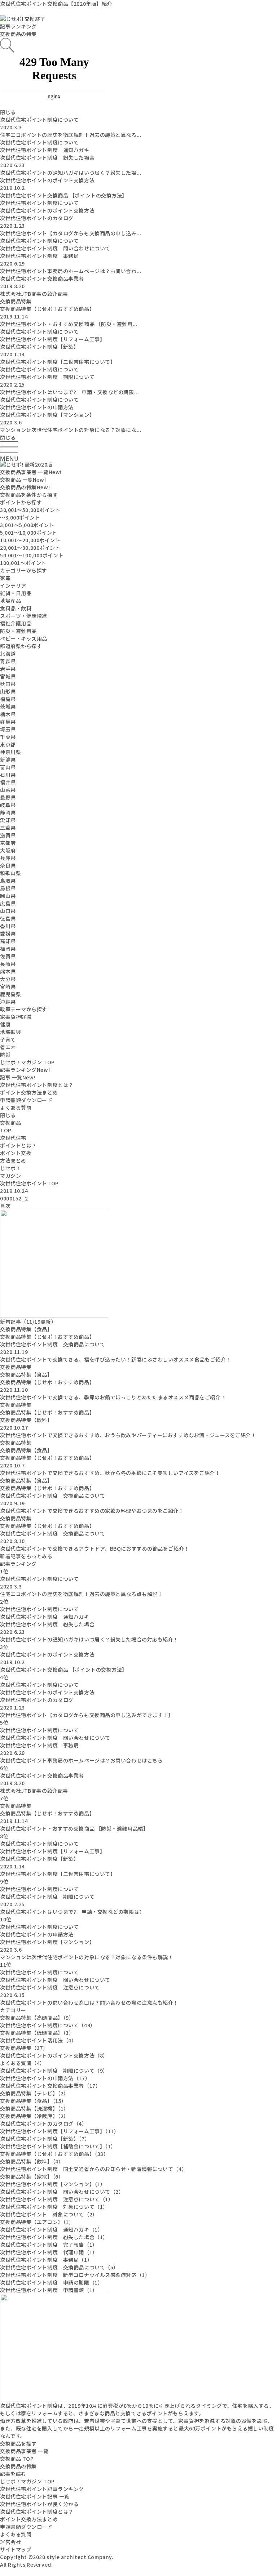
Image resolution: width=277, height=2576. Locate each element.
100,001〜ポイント (23, 563)
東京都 (8, 744)
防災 (5, 1055)
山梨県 (8, 790)
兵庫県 (8, 858)
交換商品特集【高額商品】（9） (37, 2018)
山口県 (8, 911)
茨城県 (8, 707)
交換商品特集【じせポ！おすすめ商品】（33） (54, 2154)
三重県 (8, 828)
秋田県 (8, 684)
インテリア (13, 585)
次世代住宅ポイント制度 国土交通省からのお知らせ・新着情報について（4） (93, 2169)
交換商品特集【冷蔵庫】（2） (34, 2116)
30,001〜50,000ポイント (30, 510)
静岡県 (8, 812)
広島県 (8, 903)
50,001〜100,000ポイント (32, 555)
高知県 (8, 941)
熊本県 (8, 971)
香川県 (8, 926)
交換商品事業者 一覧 (31, 472)
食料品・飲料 (16, 608)
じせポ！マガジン (10, 1172)
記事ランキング (25, 1070)
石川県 (8, 775)
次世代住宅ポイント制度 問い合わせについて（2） (62, 2192)
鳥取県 (8, 881)
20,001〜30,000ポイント (30, 548)
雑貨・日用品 (16, 593)
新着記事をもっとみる (26, 1556)
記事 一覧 (18, 1077)
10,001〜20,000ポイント (30, 540)
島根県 (8, 888)
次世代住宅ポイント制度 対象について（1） (54, 2207)
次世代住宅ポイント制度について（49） (48, 2025)
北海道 (8, 654)
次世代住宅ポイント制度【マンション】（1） (53, 2184)
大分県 (8, 979)
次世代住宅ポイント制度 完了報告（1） (49, 2245)
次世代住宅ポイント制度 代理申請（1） (49, 2252)
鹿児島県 (10, 994)
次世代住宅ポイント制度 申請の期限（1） (51, 2282)
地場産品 (10, 601)
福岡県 (8, 949)
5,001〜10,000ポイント (29, 532)
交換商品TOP (10, 1126)
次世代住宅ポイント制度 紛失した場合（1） (54, 2237)
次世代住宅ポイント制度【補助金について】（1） (58, 2146)
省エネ (8, 1047)
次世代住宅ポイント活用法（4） (38, 2040)
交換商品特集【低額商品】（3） (37, 2033)
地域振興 (10, 1032)
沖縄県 (8, 1002)
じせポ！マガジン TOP (27, 1062)
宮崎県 (8, 986)
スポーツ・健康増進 (24, 616)
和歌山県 (10, 873)
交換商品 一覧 (23, 480)
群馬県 (8, 722)
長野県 (8, 797)
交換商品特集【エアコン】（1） (37, 2222)
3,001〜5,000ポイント (27, 525)
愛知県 (8, 820)
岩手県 (8, 669)
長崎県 (8, 964)
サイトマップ (16, 2549)
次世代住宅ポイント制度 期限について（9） (54, 2071)
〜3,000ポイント (20, 517)
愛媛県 (8, 933)
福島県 (8, 699)
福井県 (8, 782)
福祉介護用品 (16, 623)
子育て (8, 1039)
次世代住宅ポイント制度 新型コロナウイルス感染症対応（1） (75, 2275)
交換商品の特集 (18, 34)
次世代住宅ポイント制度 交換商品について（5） (59, 2267)
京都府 (8, 843)
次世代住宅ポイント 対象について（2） (49, 2214)
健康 (5, 1024)
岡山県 (8, 896)
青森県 (8, 661)
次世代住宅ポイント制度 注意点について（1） (57, 2199)
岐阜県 (8, 805)
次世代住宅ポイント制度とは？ (37, 1085)
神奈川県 (10, 752)
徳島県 (8, 918)
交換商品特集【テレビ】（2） (34, 2093)
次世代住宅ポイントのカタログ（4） (44, 2123)
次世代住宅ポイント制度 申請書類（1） (49, 2290)
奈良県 (8, 865)
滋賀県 (8, 835)
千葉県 (8, 737)
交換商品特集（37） (24, 2048)
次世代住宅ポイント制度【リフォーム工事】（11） (60, 2131)
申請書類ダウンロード (26, 1100)
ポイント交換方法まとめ (29, 1092)
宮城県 (8, 676)
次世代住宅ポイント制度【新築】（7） (45, 2139)
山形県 (8, 691)
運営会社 (10, 2542)
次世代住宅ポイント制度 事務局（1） (46, 2260)
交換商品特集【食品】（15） (33, 2101)
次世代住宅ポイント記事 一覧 (35, 2496)
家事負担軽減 (16, 1017)
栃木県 (8, 714)
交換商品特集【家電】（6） (32, 2176)
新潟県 (8, 759)
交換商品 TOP (17, 2459)
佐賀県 (8, 956)
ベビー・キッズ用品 (24, 638)
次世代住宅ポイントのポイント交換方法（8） (54, 2055)
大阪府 (8, 850)
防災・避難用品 (18, 631)
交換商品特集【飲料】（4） (32, 2161)
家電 (5, 578)
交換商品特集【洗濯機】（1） (34, 2108)
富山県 (8, 767)
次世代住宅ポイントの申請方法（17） (45, 2078)
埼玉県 (8, 729)
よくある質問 (16, 1107)
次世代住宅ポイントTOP (29, 1183)
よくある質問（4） (23, 2063)
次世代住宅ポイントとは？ (18, 1142)
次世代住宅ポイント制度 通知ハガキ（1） (51, 2229)
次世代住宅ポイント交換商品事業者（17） (50, 2086)
